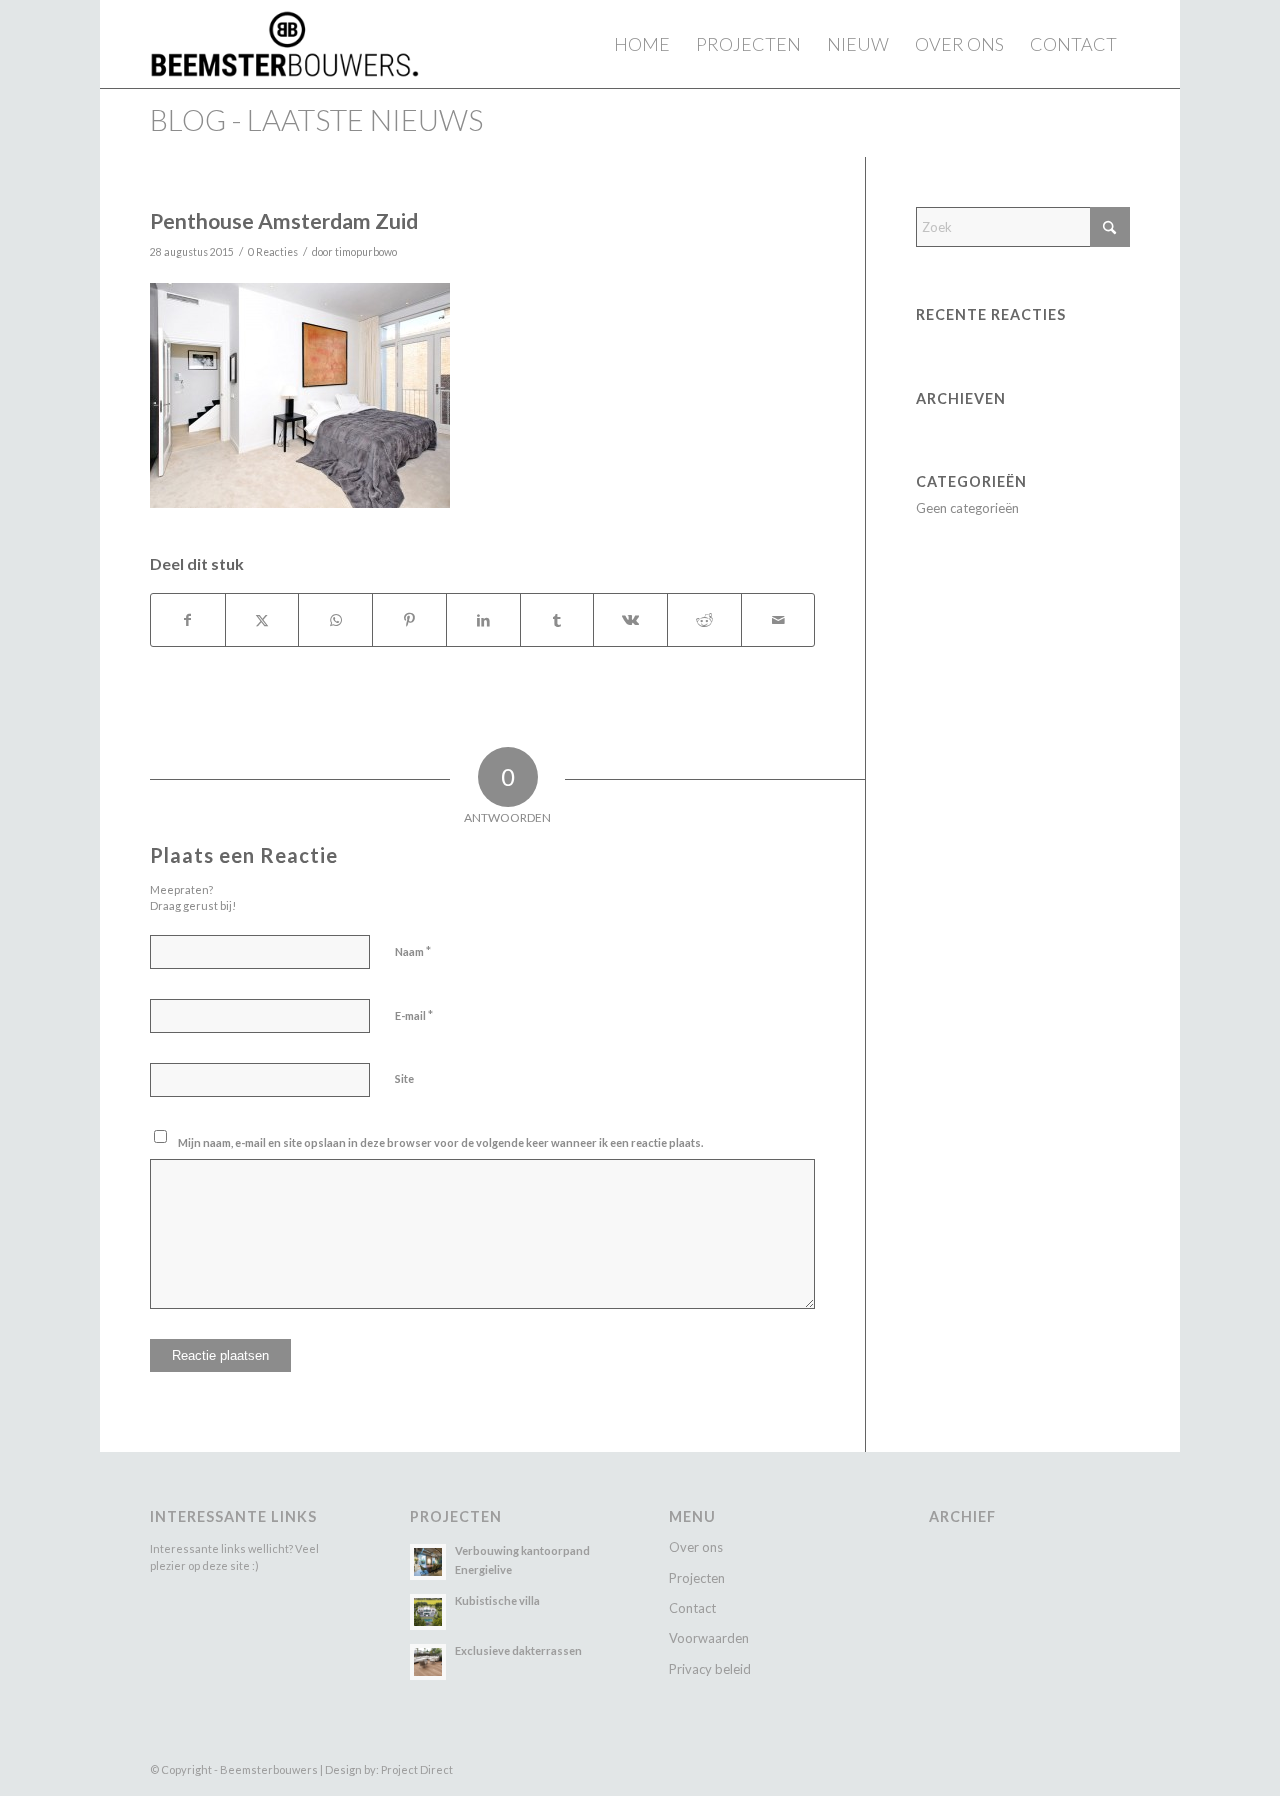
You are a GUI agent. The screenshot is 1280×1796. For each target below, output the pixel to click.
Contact (692, 1608)
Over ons (696, 1547)
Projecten (697, 1578)
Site (404, 1078)
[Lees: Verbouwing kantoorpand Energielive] (428, 1562)
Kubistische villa (497, 1600)
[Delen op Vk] (630, 620)
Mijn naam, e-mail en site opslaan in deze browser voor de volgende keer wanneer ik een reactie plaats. (440, 1142)
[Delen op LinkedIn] (483, 620)
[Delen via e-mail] (778, 620)
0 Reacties (273, 252)
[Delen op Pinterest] (409, 620)
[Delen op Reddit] (704, 620)
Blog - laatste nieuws (316, 119)
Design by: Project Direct (389, 1769)
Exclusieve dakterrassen (518, 1650)
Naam (413, 951)
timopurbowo (366, 252)
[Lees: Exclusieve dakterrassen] (428, 1662)
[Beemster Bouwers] (284, 44)
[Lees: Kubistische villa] (428, 1612)
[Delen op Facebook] (188, 620)
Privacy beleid (710, 1669)
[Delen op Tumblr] (557, 620)
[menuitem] (642, 44)
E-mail (414, 1015)
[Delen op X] (262, 620)
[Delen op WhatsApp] (335, 620)
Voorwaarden (709, 1638)
